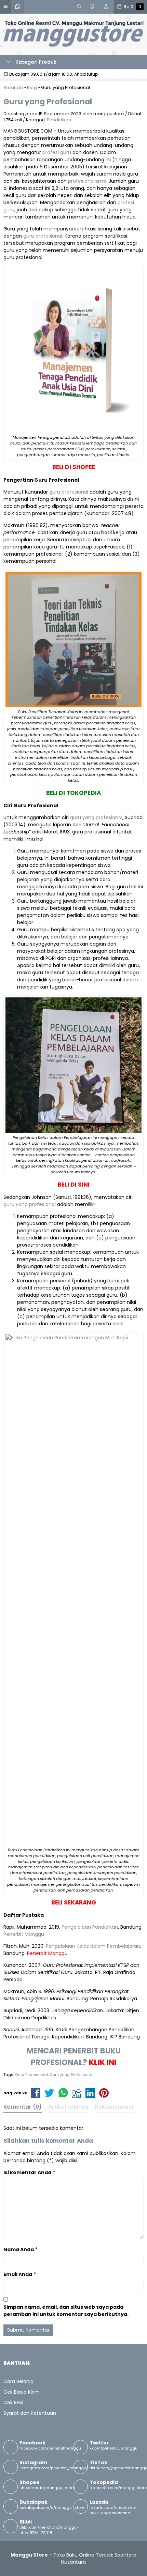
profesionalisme (87, 181)
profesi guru (57, 152)
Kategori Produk (35, 62)
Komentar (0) (23, 2107)
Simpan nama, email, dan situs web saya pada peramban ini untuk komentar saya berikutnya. (66, 2311)
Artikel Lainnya (68, 2107)
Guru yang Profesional (48, 102)
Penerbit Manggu (24, 1934)
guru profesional (43, 236)
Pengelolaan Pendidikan (90, 1927)
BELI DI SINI (74, 1185)
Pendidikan (59, 120)
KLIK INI (103, 2062)
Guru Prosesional (31, 2075)
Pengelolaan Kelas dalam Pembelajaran (93, 1946)
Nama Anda (19, 2249)
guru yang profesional (96, 817)
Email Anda (18, 2274)
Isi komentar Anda (27, 2172)
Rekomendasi (114, 2107)
